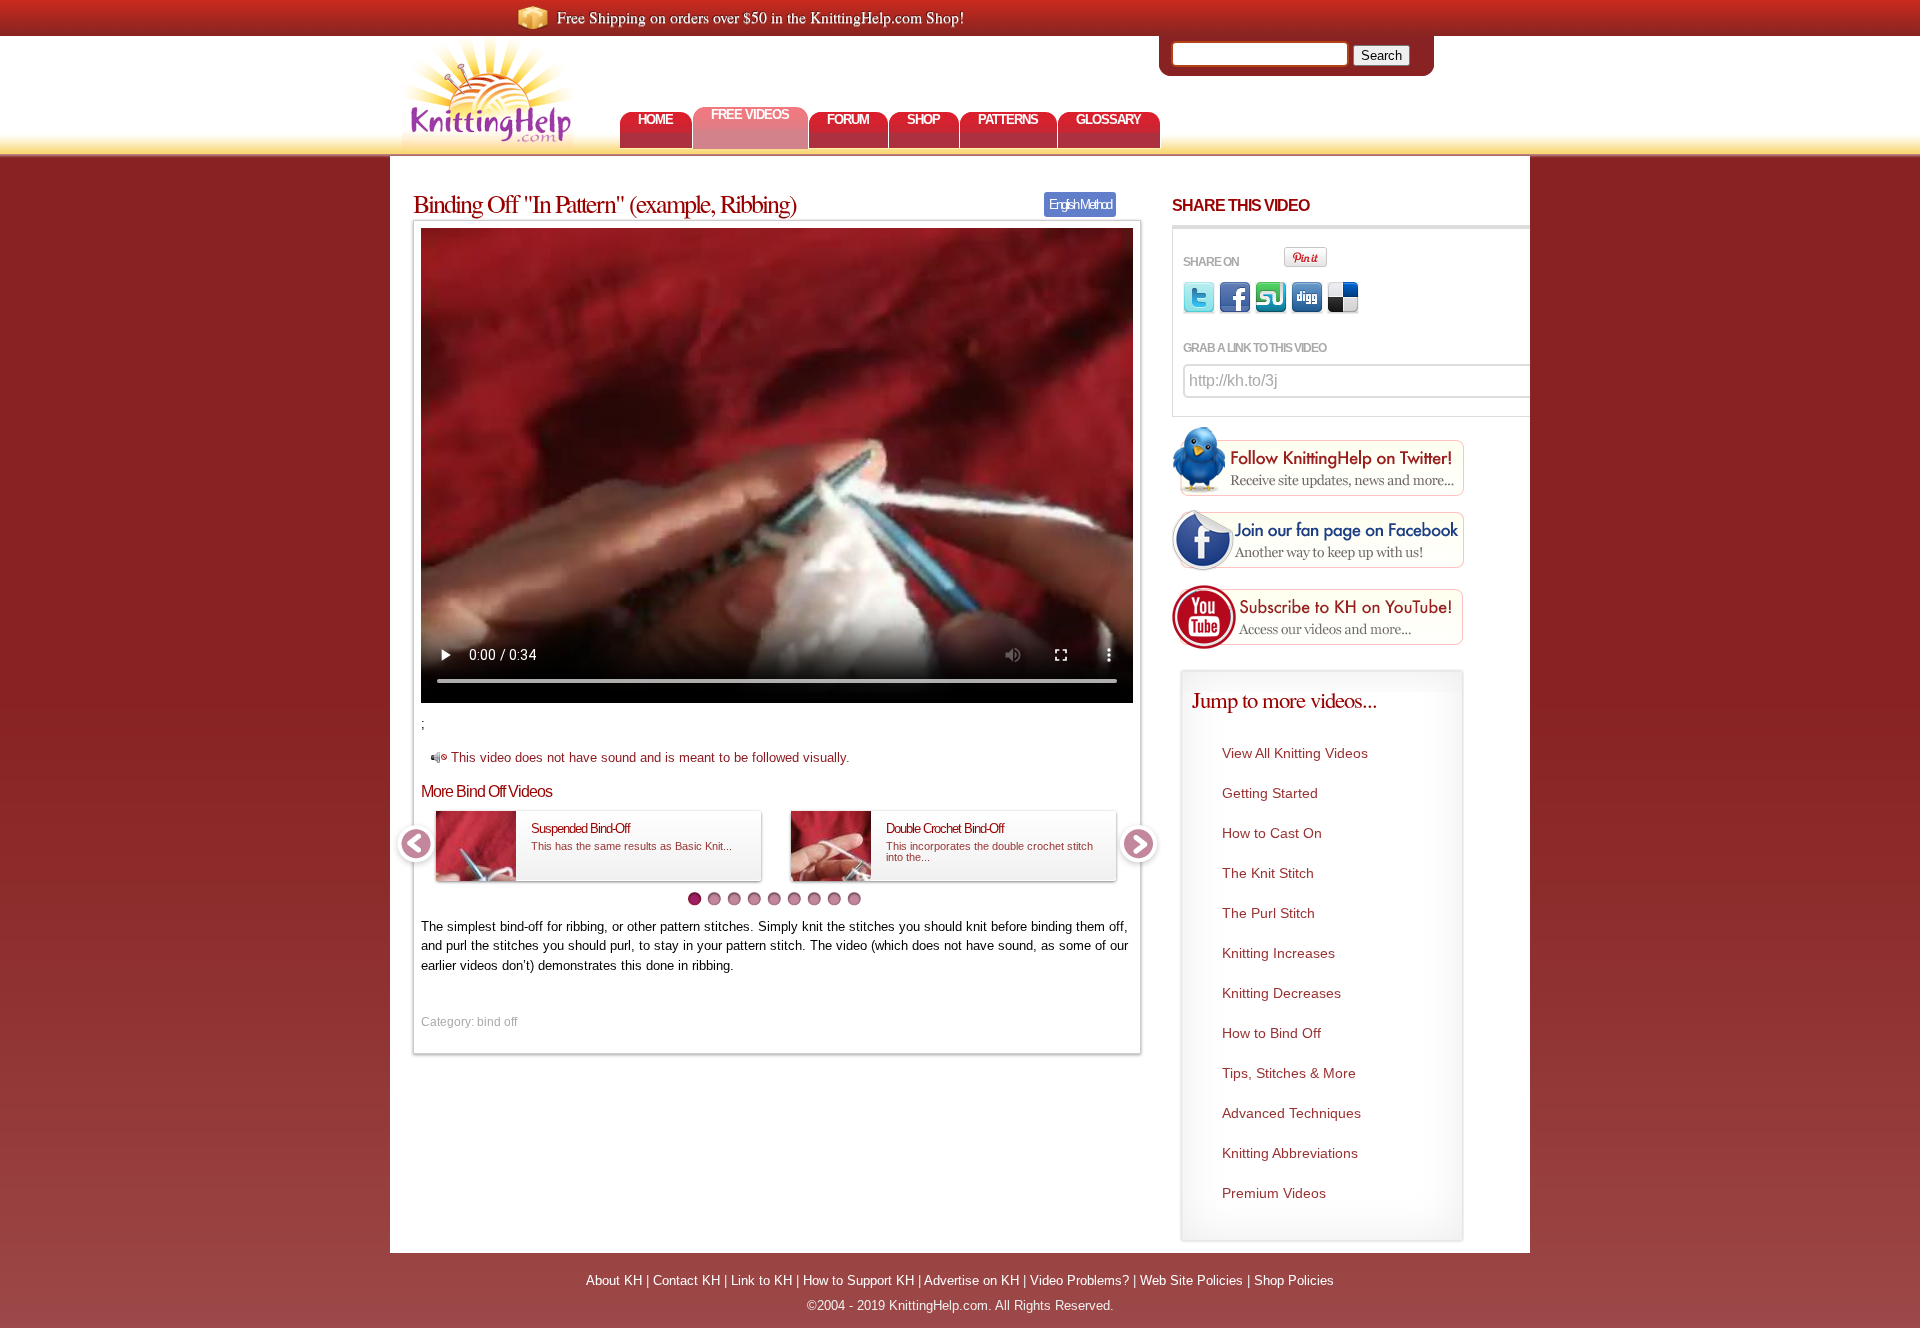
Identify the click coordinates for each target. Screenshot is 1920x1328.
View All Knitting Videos (1295, 753)
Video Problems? (1079, 1280)
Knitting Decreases (1281, 993)
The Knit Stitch (1268, 873)
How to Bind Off (1271, 1033)
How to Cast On (1272, 833)
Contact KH (686, 1280)
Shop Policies (1294, 1280)
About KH (614, 1280)
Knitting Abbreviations (1290, 1153)
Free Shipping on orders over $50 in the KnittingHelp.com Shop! (760, 17)
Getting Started (1270, 793)
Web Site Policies (1191, 1280)
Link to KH (761, 1280)
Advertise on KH (971, 1280)
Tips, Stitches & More (1289, 1073)
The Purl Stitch (1268, 913)
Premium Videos (1274, 1193)
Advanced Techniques (1291, 1113)
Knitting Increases (1278, 953)
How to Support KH (858, 1280)
